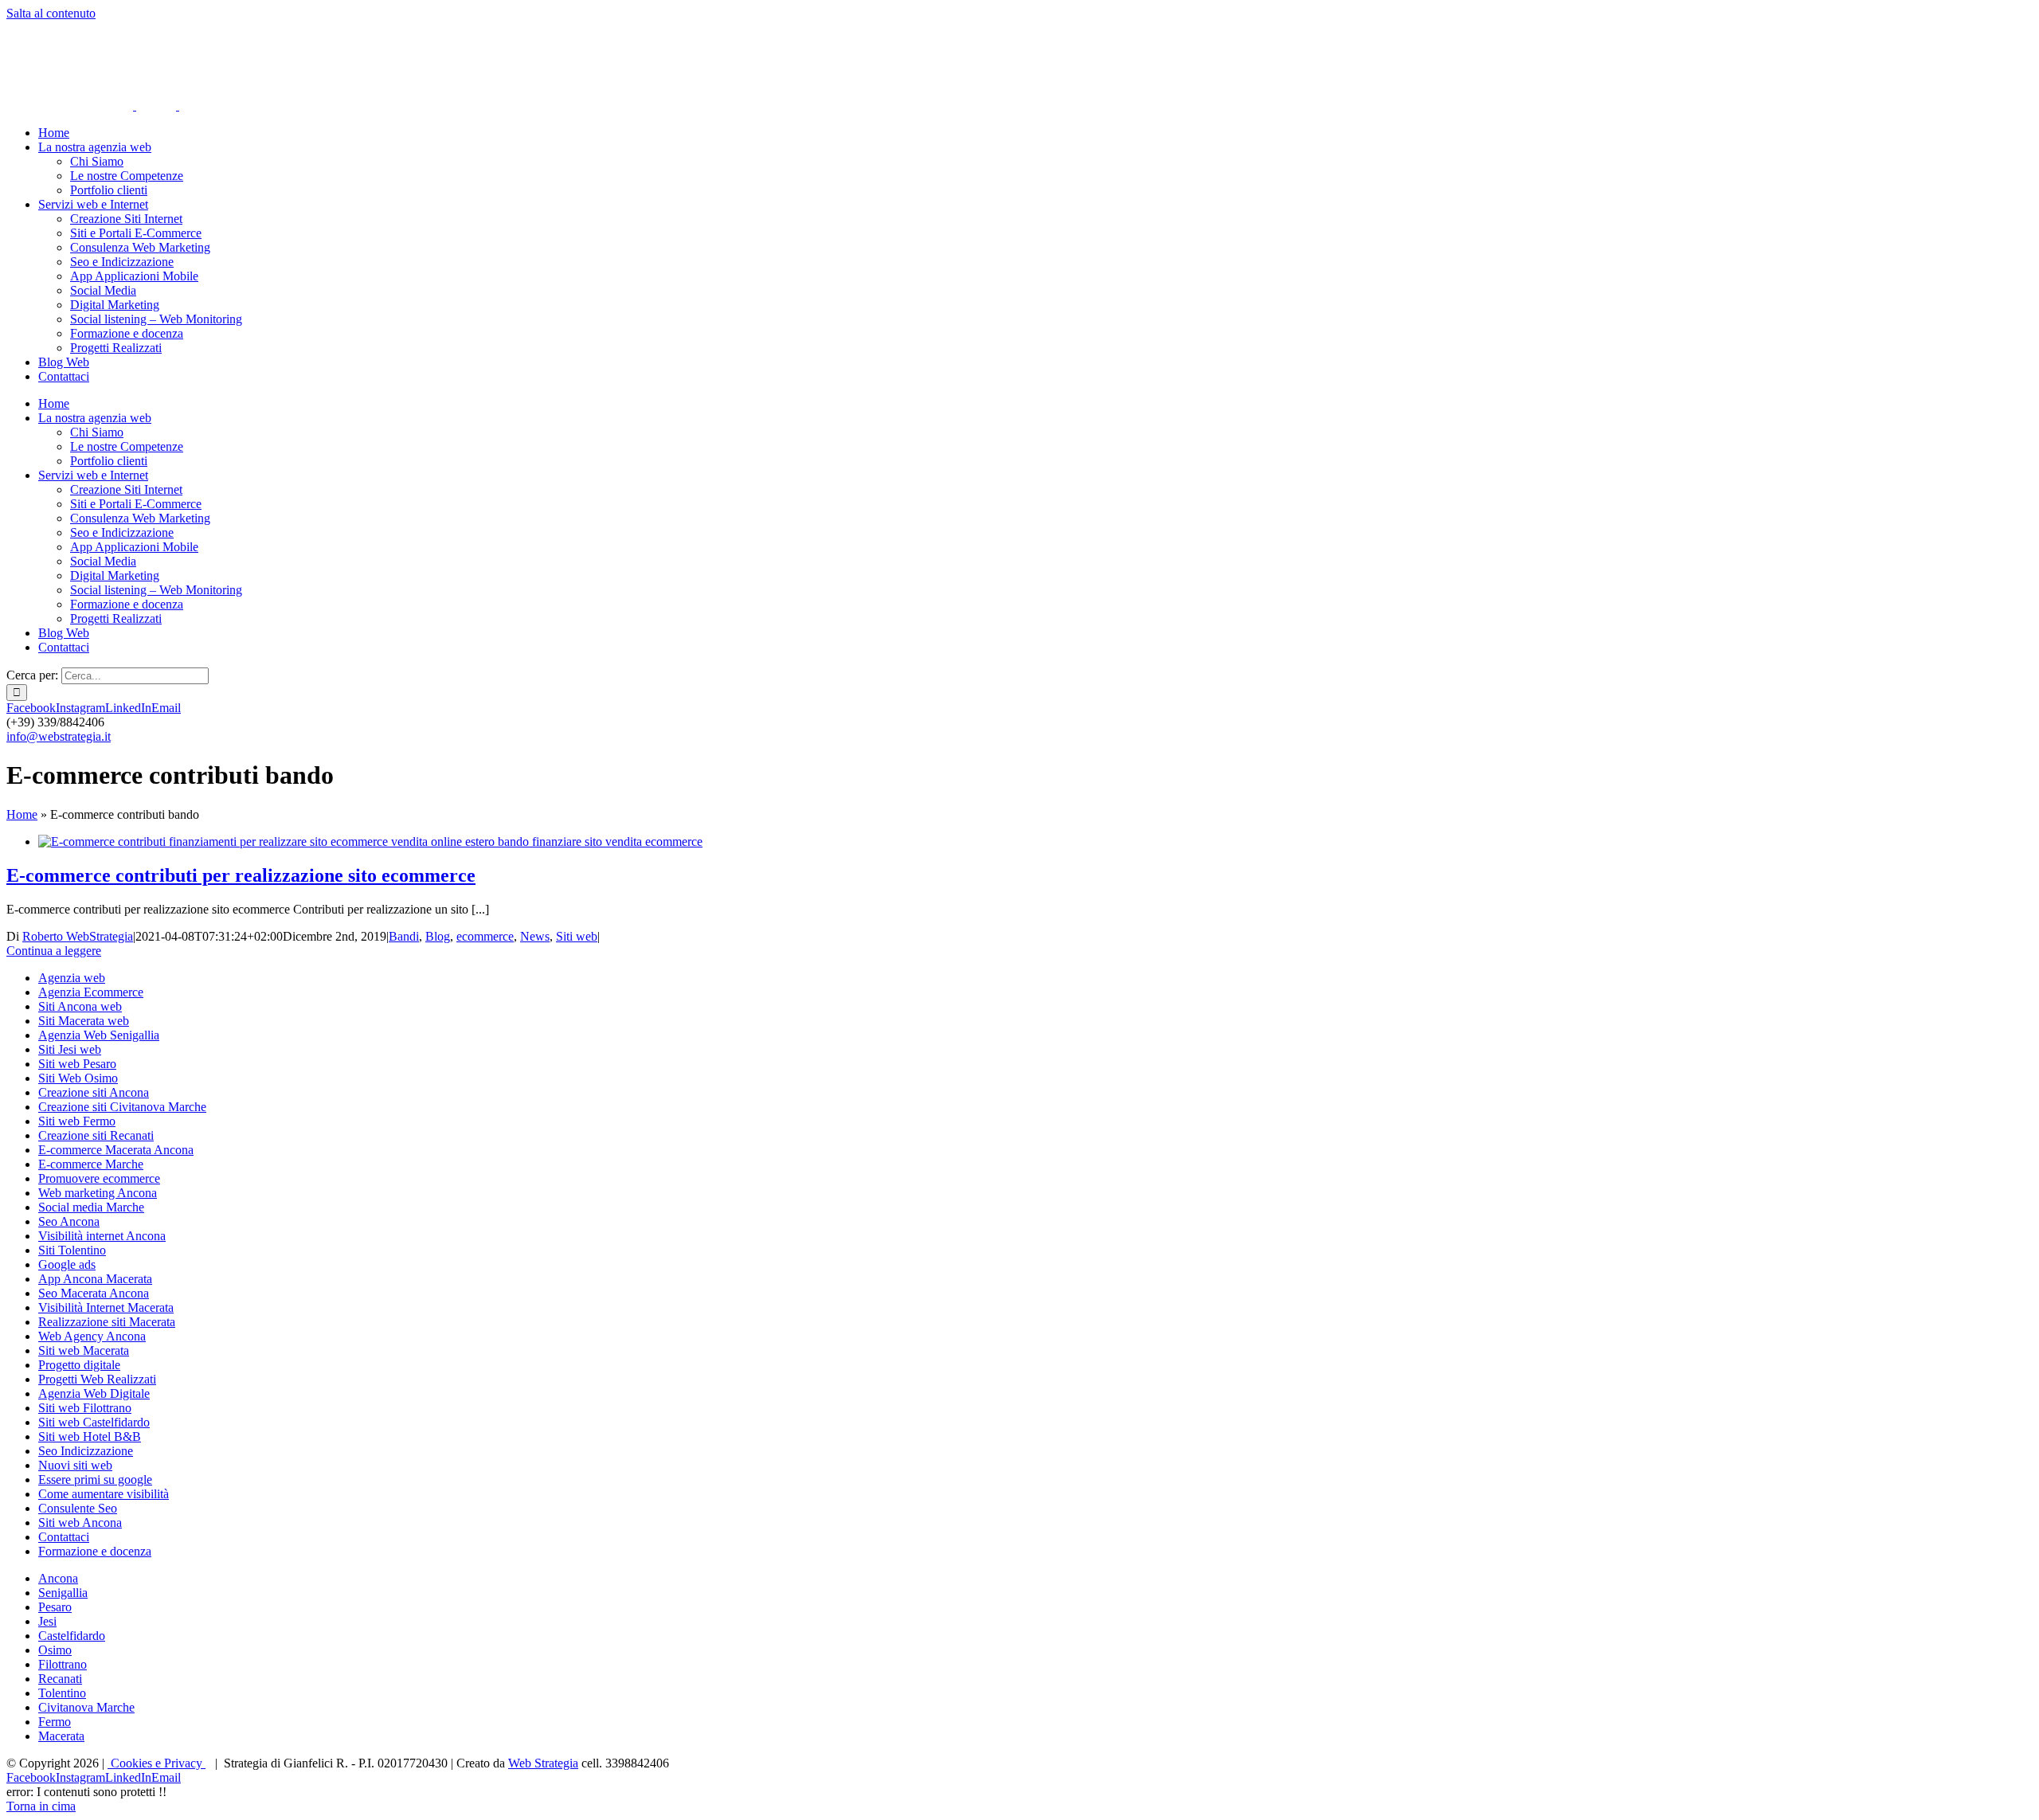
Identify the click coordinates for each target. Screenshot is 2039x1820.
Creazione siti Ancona (94, 1092)
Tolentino (62, 1693)
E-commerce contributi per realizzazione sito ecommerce (241, 875)
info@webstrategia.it (59, 736)
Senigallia (63, 1593)
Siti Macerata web (84, 1021)
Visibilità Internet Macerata (106, 1307)
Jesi (47, 1621)
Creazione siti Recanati (96, 1135)
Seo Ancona (69, 1221)
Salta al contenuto (51, 13)
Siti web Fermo (77, 1121)
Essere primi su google (95, 1479)
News (535, 936)
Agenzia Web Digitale (94, 1393)
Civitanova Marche (86, 1707)
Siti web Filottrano (85, 1408)
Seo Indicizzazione (86, 1451)
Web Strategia (543, 1763)
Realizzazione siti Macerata (107, 1322)
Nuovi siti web (75, 1465)
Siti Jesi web (70, 1049)
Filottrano (63, 1664)
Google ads (67, 1264)
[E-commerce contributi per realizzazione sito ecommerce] (370, 842)
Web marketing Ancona (98, 1193)
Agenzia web (72, 978)
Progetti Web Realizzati (97, 1379)
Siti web (577, 936)
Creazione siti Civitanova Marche (122, 1107)
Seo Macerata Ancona (94, 1293)
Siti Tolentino (72, 1250)
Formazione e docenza (95, 1551)
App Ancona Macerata (95, 1279)
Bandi (404, 936)
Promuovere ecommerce (99, 1178)
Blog (438, 936)
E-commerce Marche (91, 1164)
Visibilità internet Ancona (102, 1236)
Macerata (61, 1736)
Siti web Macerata (84, 1350)
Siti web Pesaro (77, 1064)
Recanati (60, 1679)
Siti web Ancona (80, 1523)
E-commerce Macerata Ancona (116, 1150)
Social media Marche (91, 1207)
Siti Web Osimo (78, 1078)
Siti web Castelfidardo (94, 1422)
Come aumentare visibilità (104, 1494)
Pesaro (55, 1607)
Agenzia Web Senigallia (99, 1035)
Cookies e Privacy (157, 1763)
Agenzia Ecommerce (91, 992)
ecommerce (485, 936)
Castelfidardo (72, 1636)
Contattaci (64, 1537)
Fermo (55, 1722)
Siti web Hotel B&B (90, 1436)
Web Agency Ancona (92, 1336)
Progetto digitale (79, 1365)
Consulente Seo (78, 1508)
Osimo (55, 1650)
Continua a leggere (54, 951)
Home (22, 814)
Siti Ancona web (80, 1006)
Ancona (58, 1578)
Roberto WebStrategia (78, 936)
